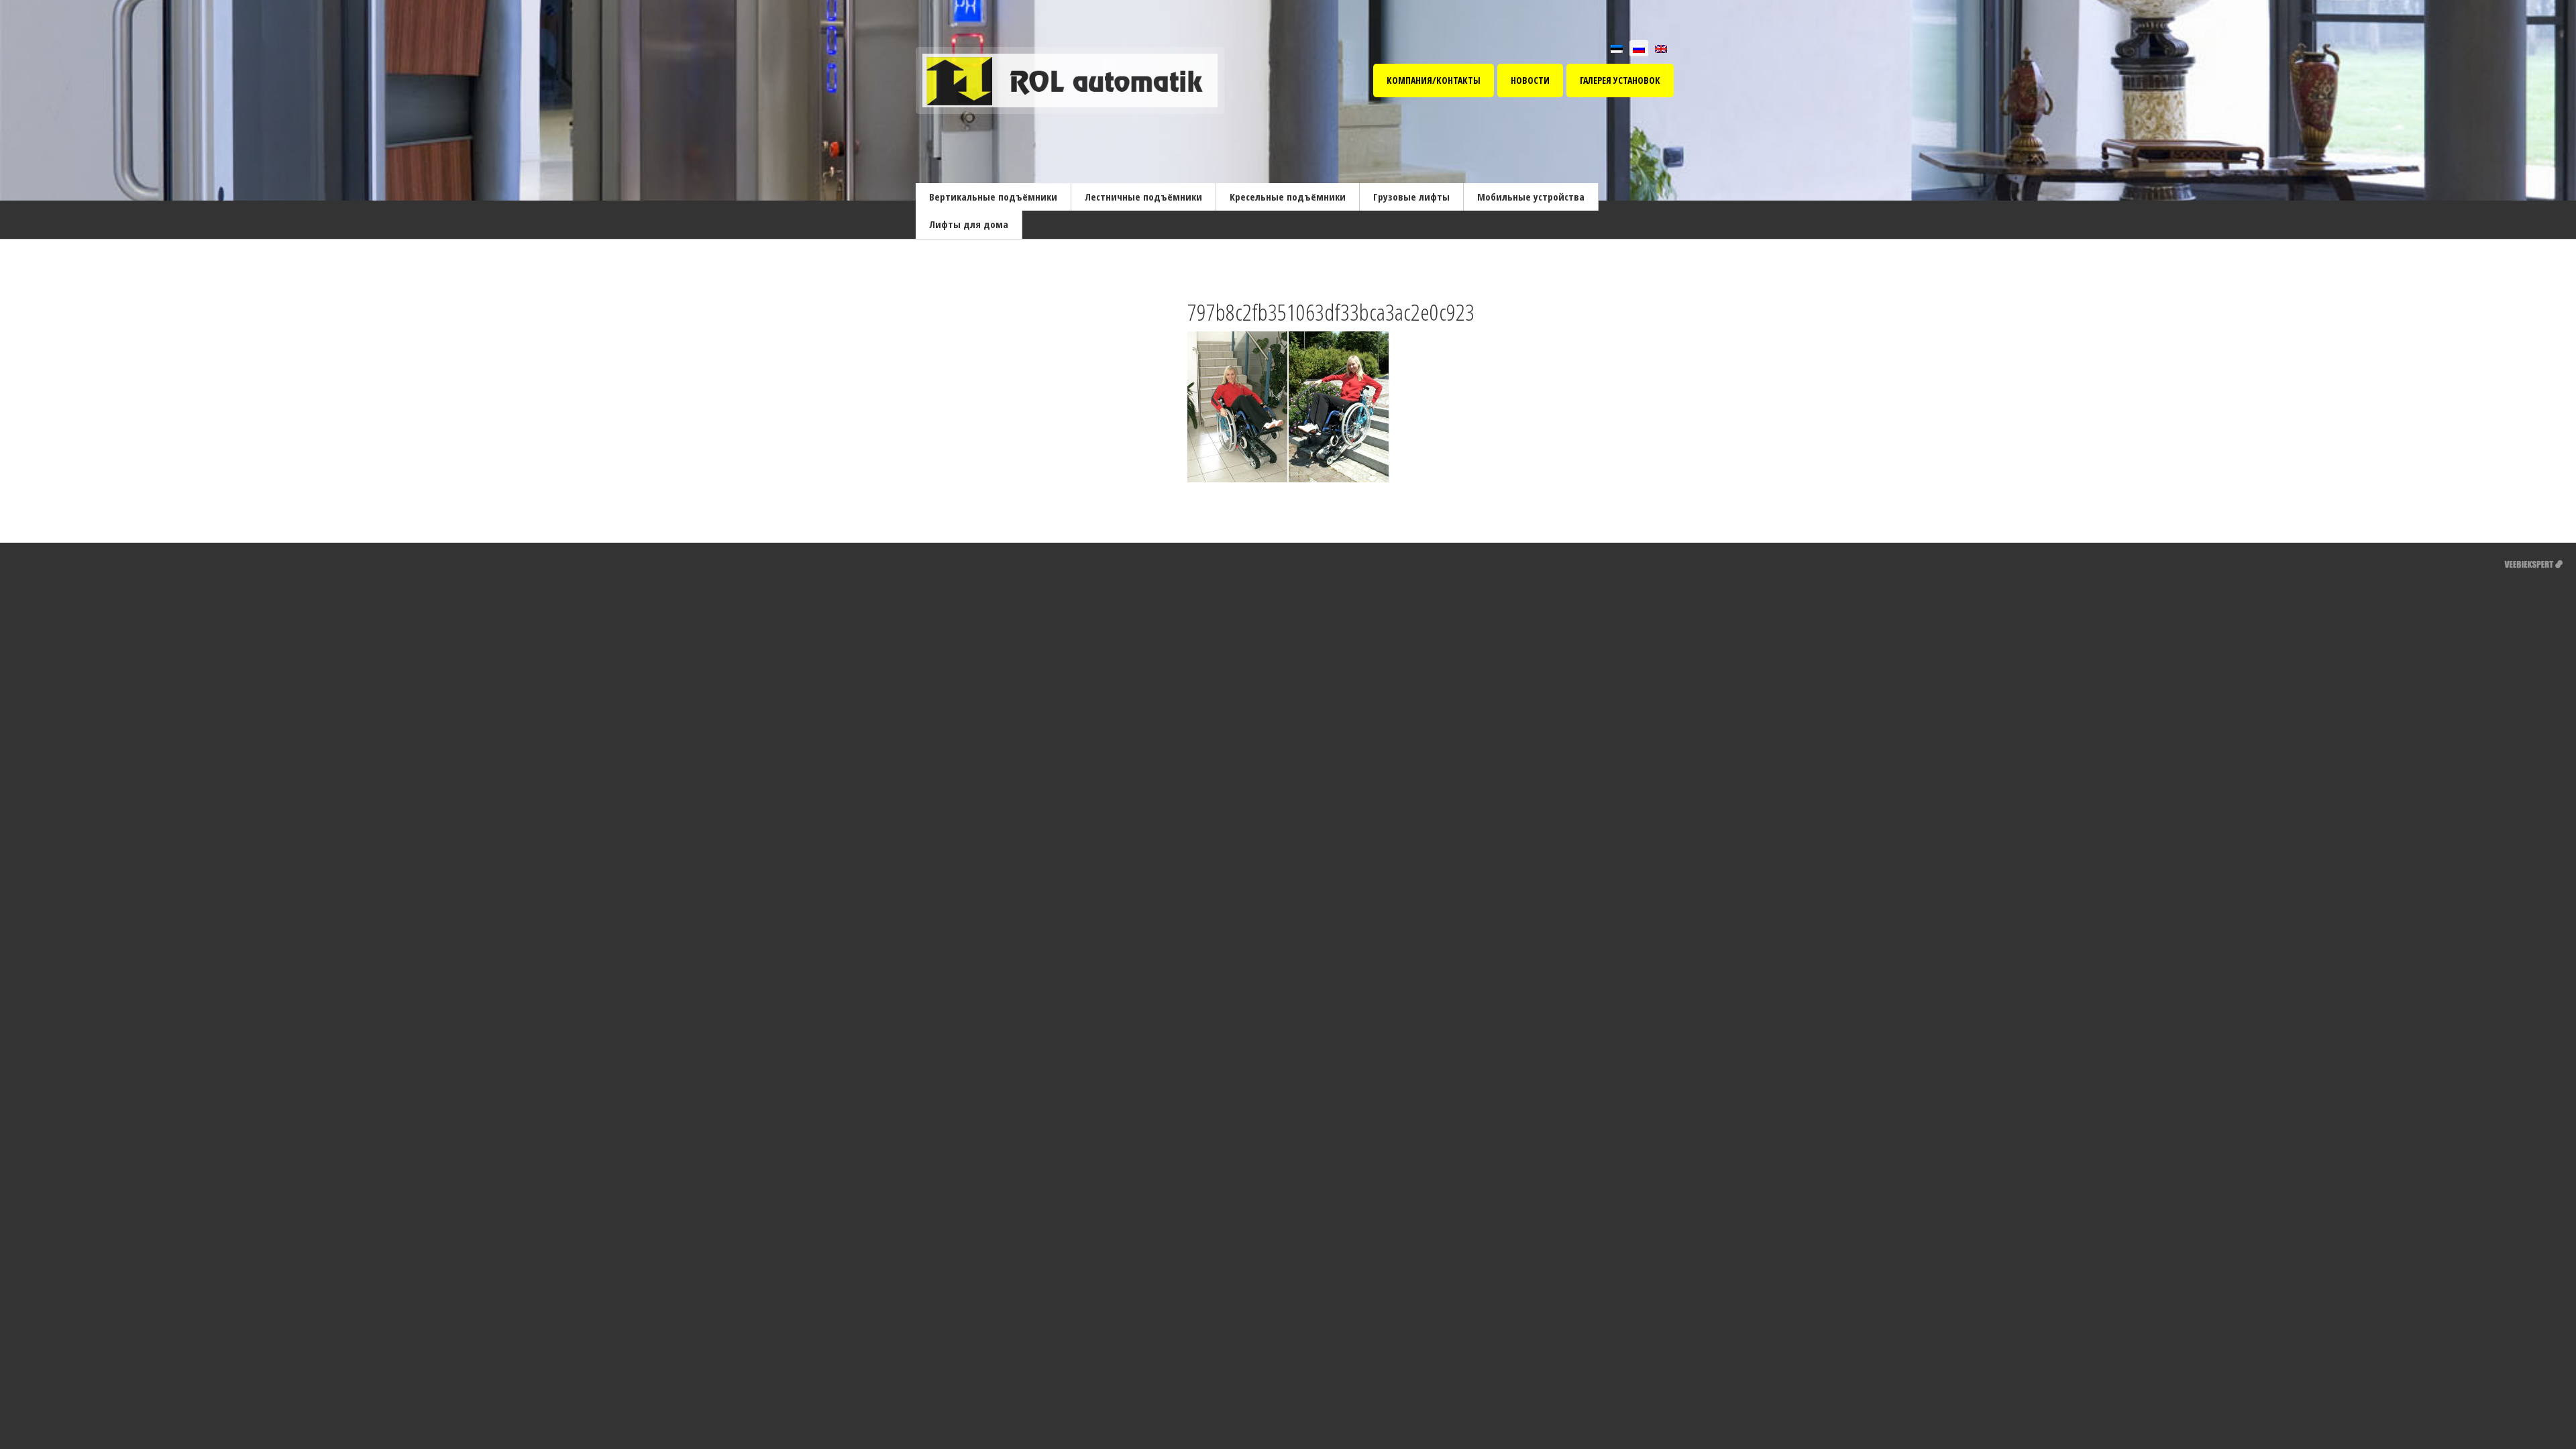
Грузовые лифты (1411, 197)
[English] (1661, 48)
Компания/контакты (1434, 80)
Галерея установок (1620, 80)
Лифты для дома (969, 224)
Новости (1530, 80)
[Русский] (1639, 48)
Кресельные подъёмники (1288, 197)
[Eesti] (1617, 48)
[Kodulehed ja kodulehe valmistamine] (2533, 562)
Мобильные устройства (1531, 197)
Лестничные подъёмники (1143, 197)
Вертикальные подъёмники (993, 197)
